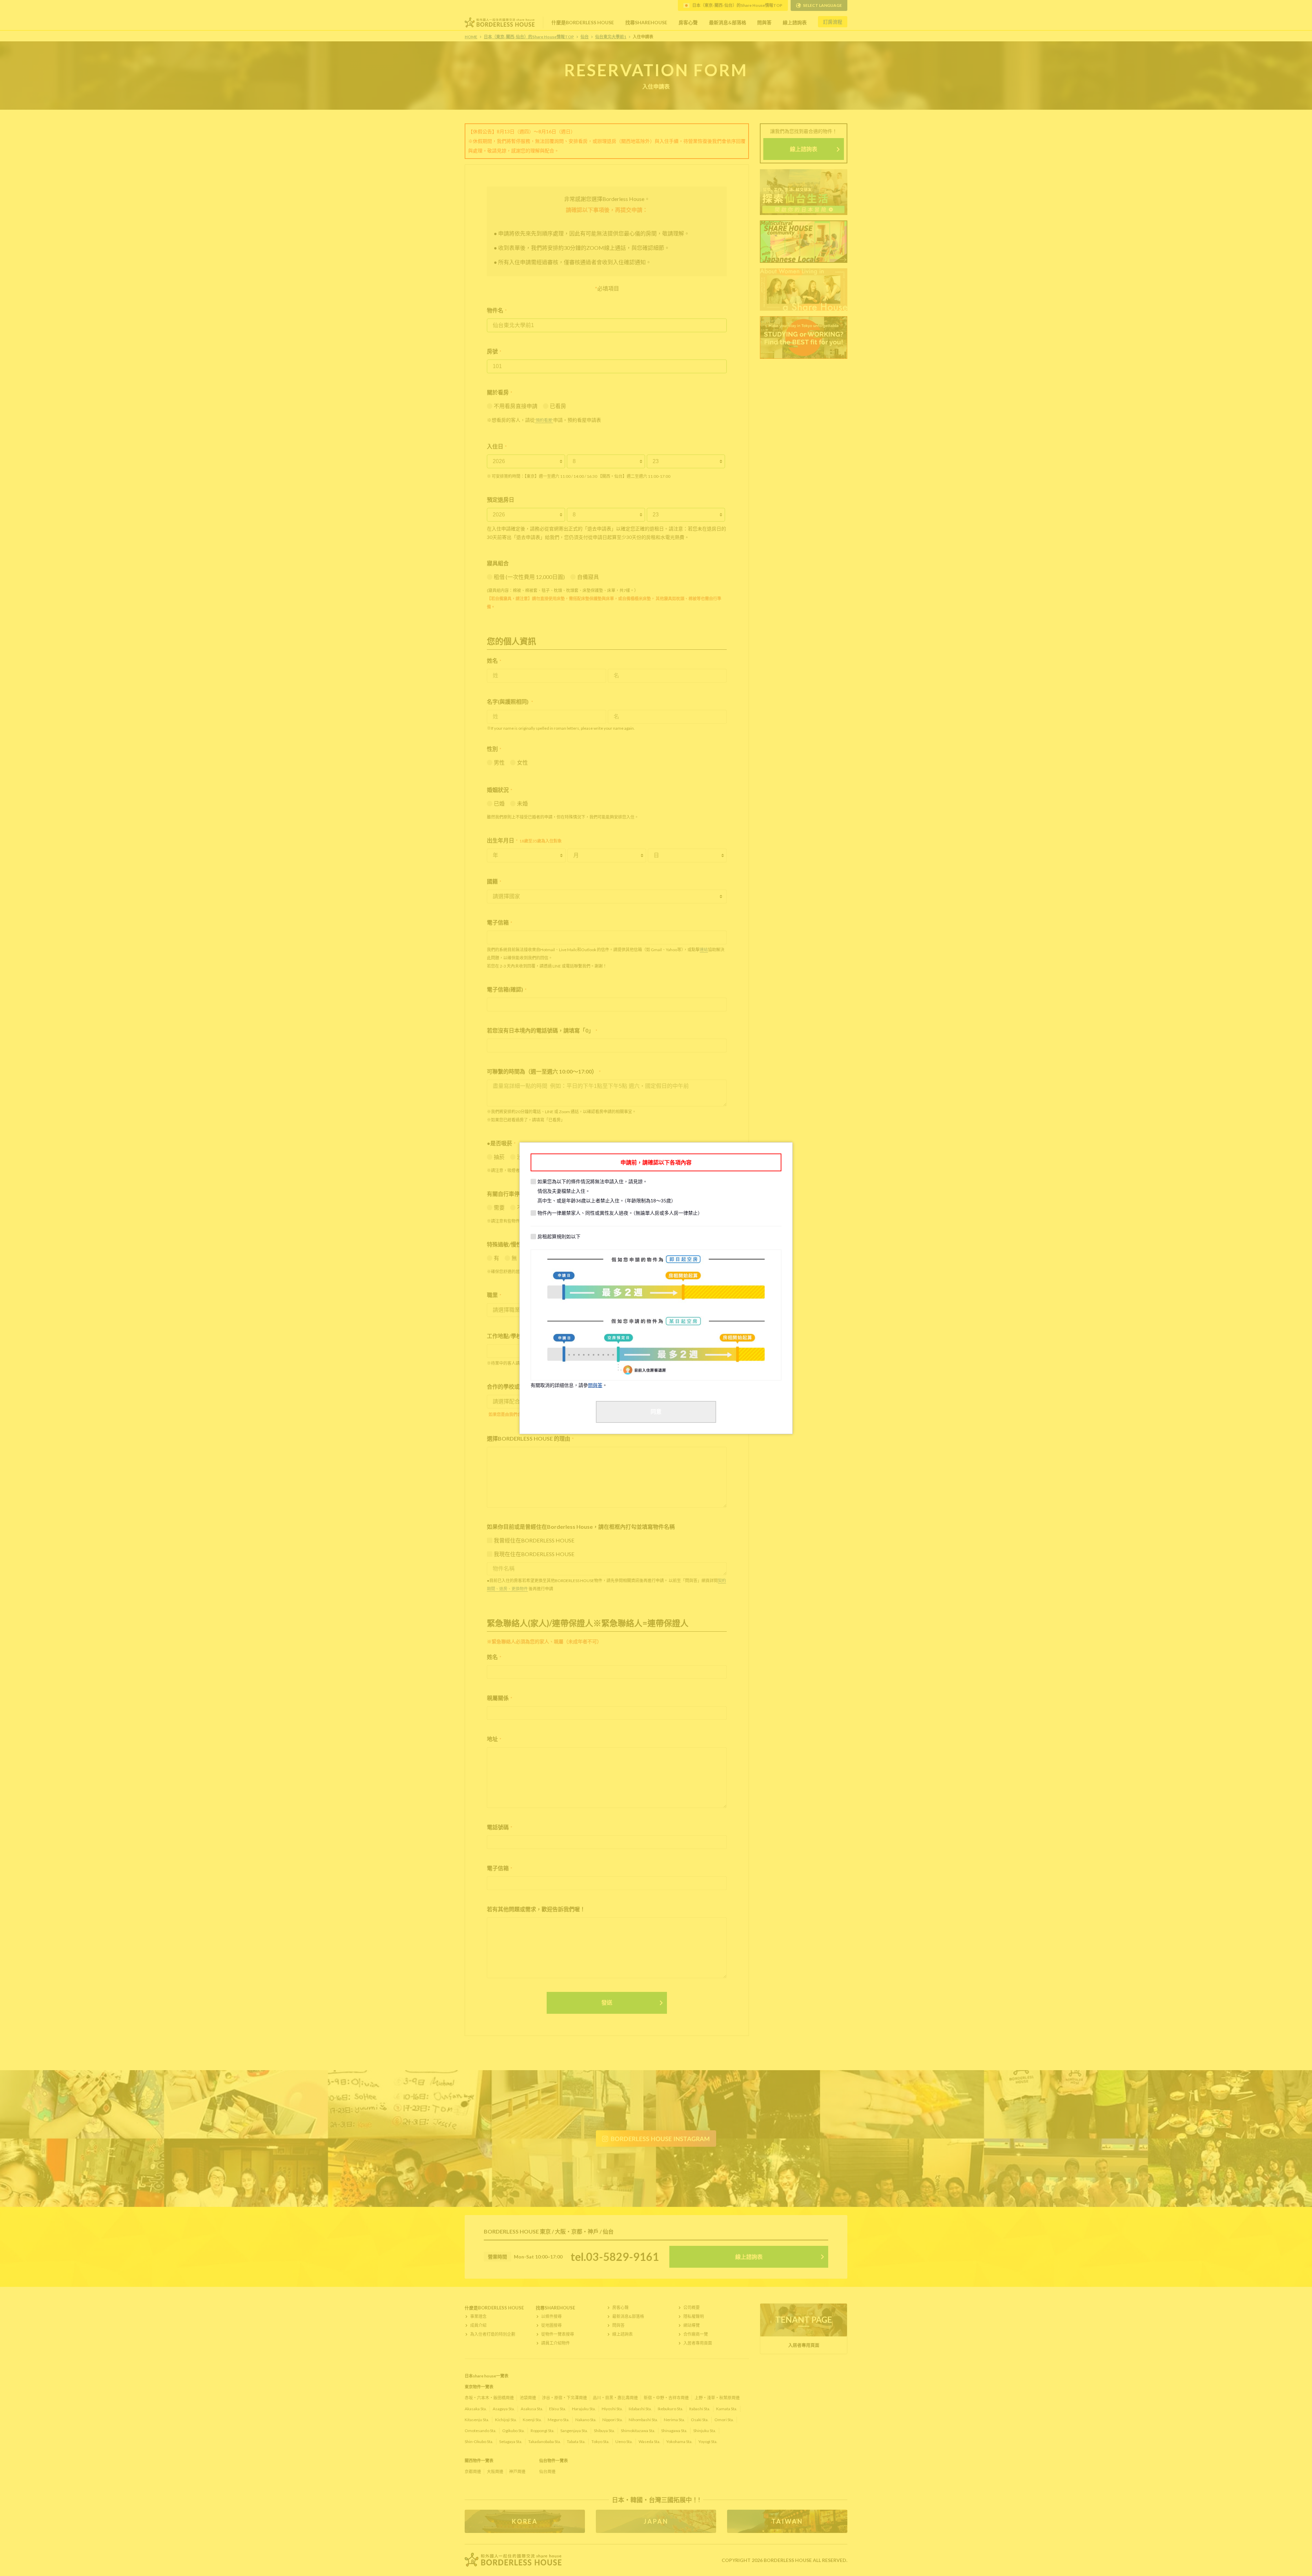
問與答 (595, 1385)
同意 (656, 1412)
